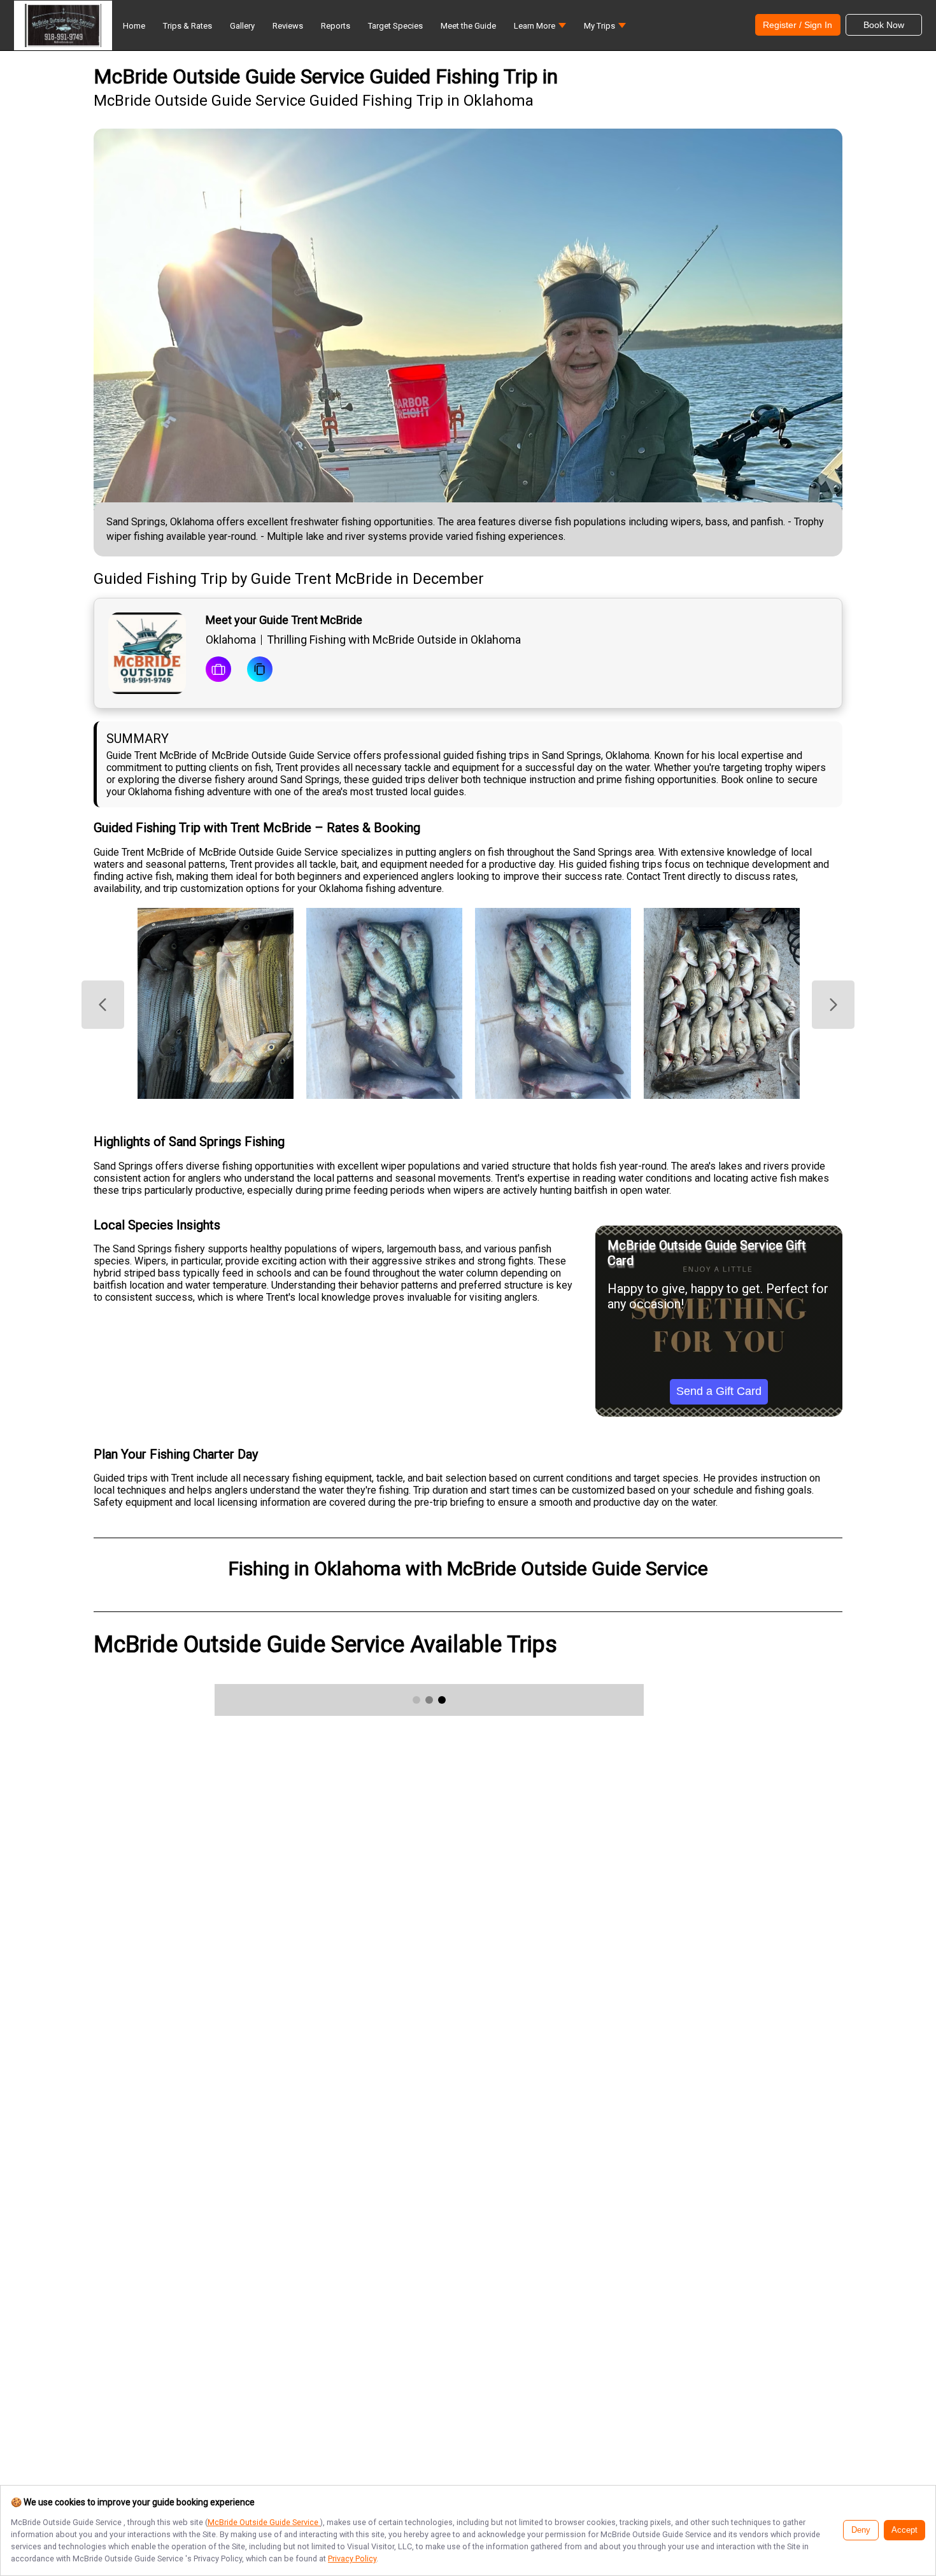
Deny (861, 2530)
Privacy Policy (352, 2558)
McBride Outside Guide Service (264, 2522)
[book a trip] (218, 670)
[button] (540, 29)
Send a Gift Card (719, 1391)
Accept (904, 2530)
